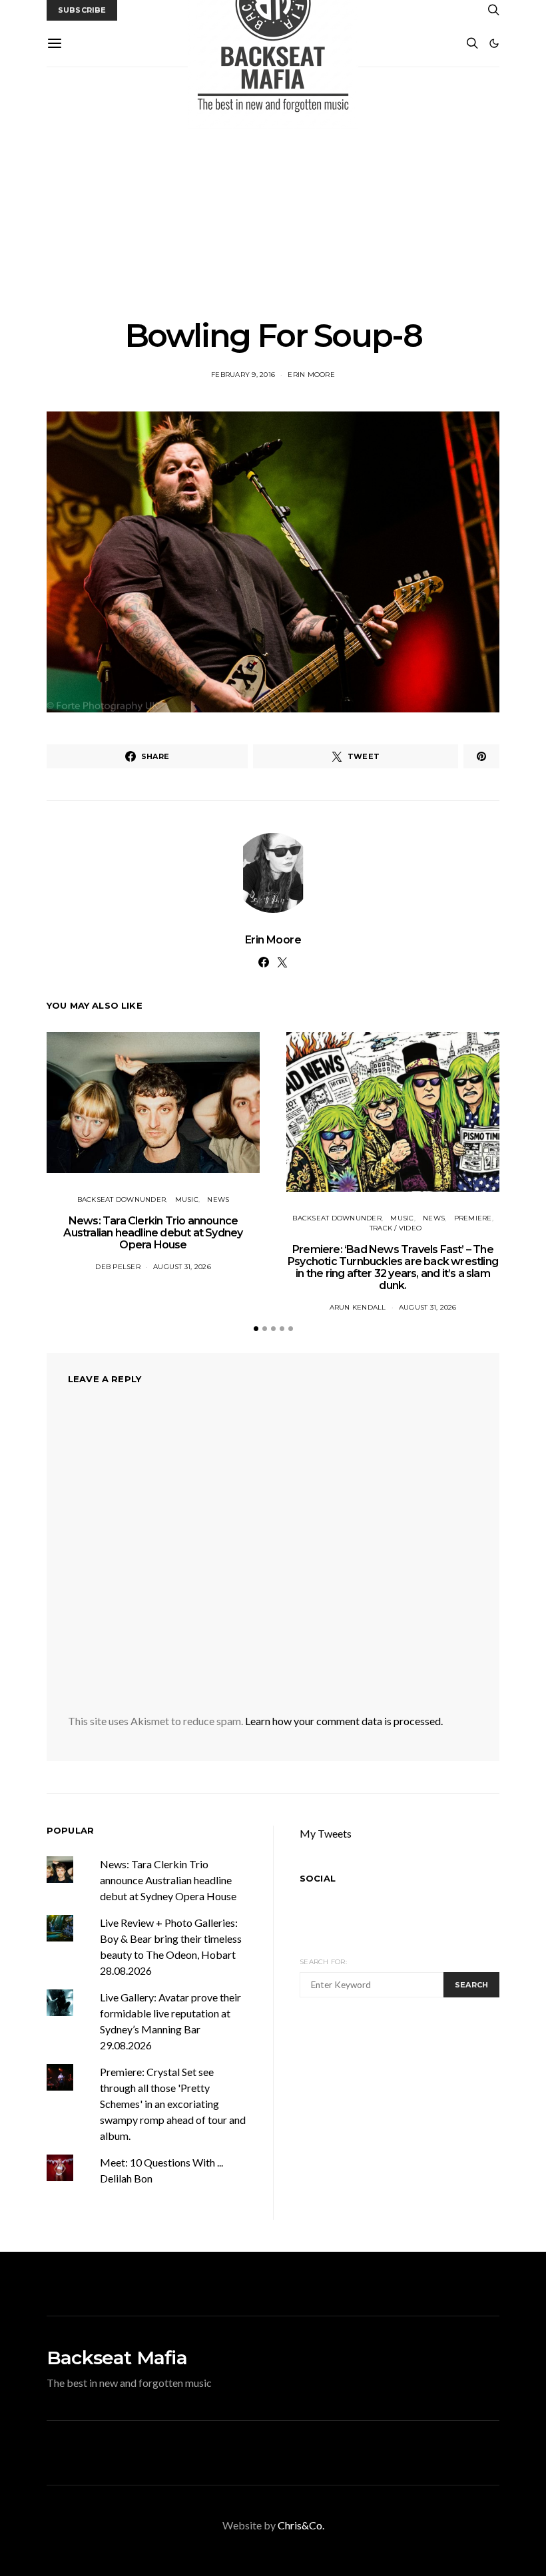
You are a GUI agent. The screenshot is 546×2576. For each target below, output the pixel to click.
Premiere (473, 1218)
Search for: (323, 1962)
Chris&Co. (301, 2525)
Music (187, 1199)
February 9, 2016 (243, 375)
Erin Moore (311, 375)
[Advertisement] (273, 192)
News (218, 1199)
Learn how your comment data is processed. (344, 1721)
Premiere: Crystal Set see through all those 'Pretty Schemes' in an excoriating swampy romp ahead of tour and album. (173, 2104)
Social (318, 1878)
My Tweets (326, 1833)
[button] (494, 43)
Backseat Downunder (122, 1199)
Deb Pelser (118, 1267)
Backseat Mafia (117, 2358)
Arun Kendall (358, 1307)
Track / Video (396, 1228)
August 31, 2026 (182, 1267)
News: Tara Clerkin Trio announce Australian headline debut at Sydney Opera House (153, 1233)
